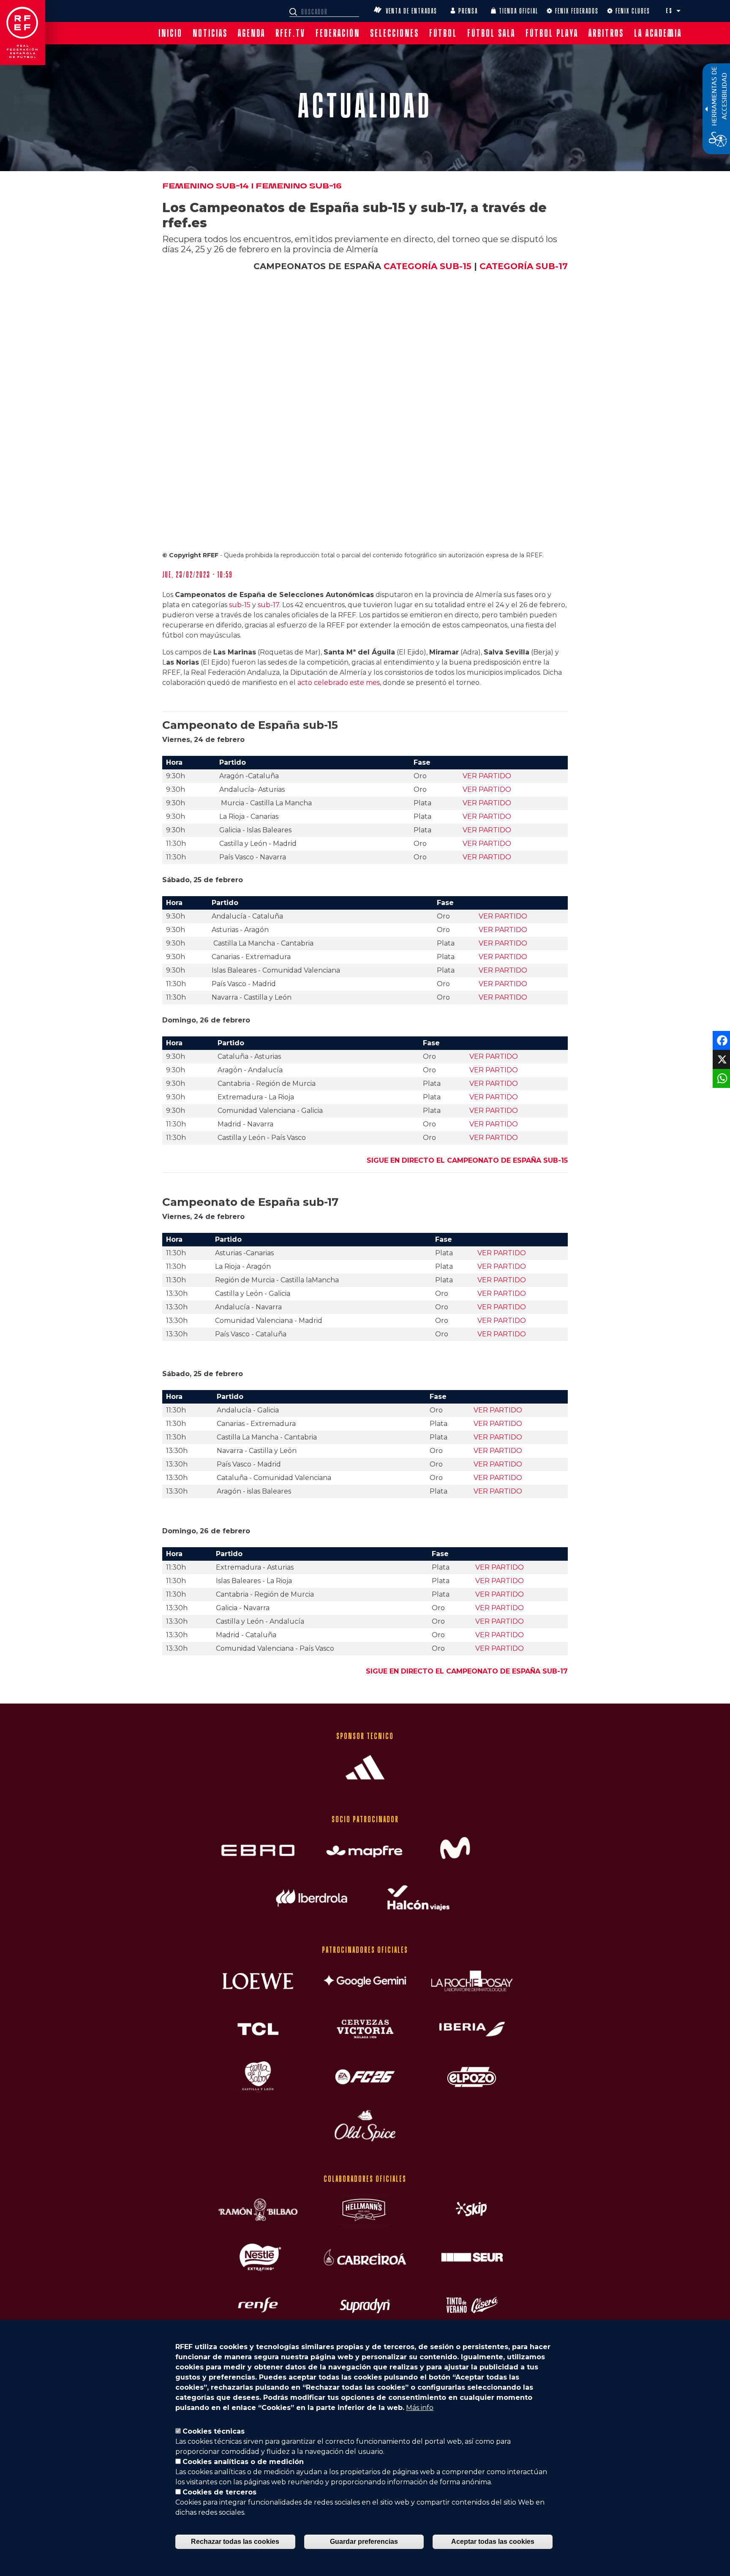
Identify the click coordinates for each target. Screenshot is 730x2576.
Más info (420, 2408)
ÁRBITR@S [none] (606, 33)
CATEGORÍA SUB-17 (524, 266)
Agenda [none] (252, 33)
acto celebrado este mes (339, 683)
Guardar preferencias (364, 2542)
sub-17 (268, 605)
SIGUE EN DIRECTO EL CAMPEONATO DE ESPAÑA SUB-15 (467, 1160)
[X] (720, 1059)
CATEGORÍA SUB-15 (428, 266)
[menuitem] (170, 33)
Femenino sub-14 (206, 186)
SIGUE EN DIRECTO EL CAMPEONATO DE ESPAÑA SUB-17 (467, 1671)
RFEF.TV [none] (290, 33)
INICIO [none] (170, 33)
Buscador (294, 12)
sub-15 (240, 605)
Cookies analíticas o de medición (243, 2462)
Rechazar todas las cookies (235, 2542)
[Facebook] (720, 1040)
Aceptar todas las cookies (493, 2542)
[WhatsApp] (720, 1078)
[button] (678, 11)
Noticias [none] (210, 33)
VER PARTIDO (487, 776)
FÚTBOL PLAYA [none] (552, 33)
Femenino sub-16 (299, 186)
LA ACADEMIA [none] (658, 33)
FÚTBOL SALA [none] (491, 33)
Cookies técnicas (214, 2431)
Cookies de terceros (219, 2492)
